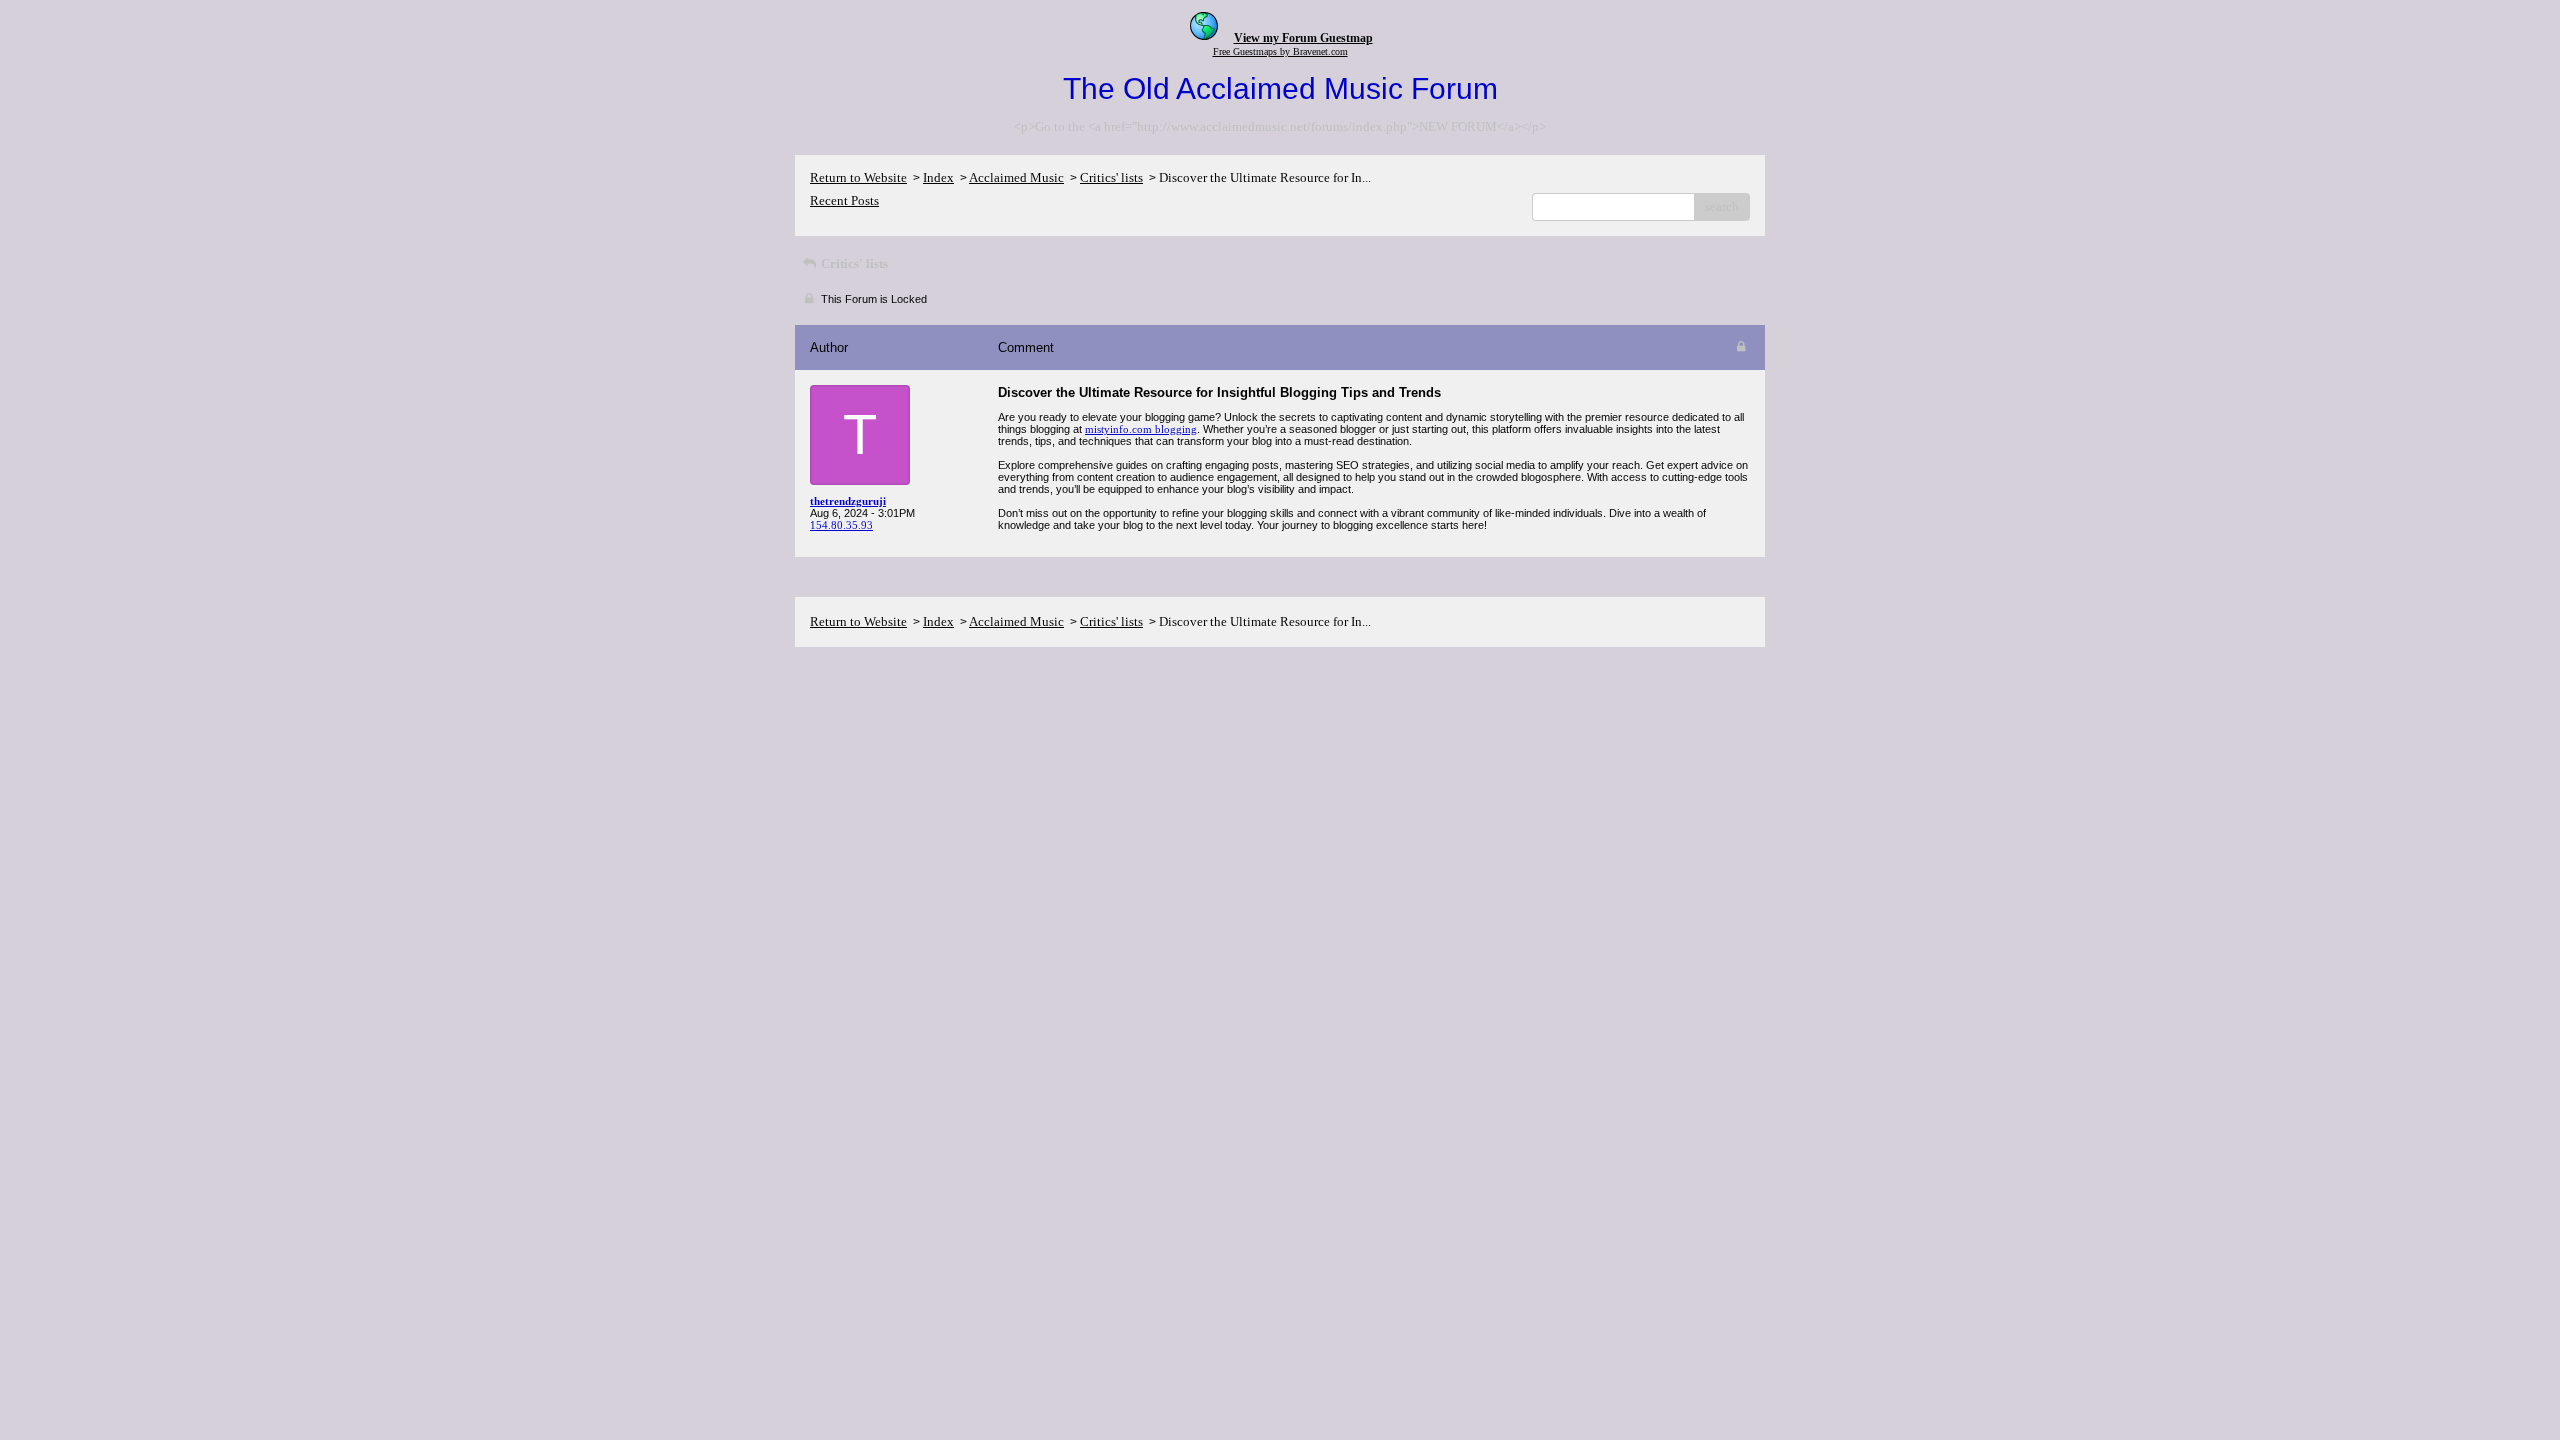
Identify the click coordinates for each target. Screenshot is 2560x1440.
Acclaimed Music (1016, 177)
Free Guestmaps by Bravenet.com (1280, 51)
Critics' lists (1111, 177)
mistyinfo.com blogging (1141, 429)
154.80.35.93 (841, 525)
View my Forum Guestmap (1303, 38)
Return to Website (858, 177)
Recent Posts (844, 200)
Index (938, 177)
